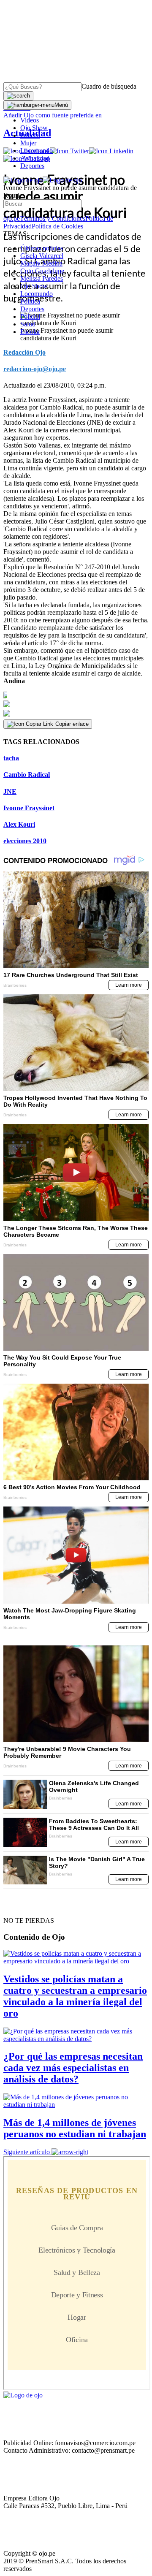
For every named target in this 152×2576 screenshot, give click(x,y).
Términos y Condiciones (53, 219)
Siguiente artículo (27, 2152)
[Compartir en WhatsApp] (76, 714)
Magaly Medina (41, 263)
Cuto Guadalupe (42, 271)
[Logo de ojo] (23, 180)
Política (30, 301)
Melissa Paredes (42, 278)
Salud (28, 324)
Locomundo (37, 151)
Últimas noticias (42, 248)
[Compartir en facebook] (76, 695)
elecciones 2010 (25, 841)
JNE (10, 791)
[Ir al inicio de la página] (23, 1906)
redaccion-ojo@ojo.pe (35, 369)
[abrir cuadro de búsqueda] (18, 96)
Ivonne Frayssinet (29, 808)
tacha (11, 758)
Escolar (30, 332)
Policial (30, 135)
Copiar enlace (72, 724)
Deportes (32, 166)
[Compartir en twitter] (76, 704)
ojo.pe (12, 219)
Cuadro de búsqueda (109, 86)
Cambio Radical (27, 775)
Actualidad (35, 158)
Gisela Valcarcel (42, 256)
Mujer (28, 143)
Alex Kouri (19, 824)
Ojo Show (34, 128)
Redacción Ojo (24, 352)
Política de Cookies (57, 226)
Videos (30, 120)
